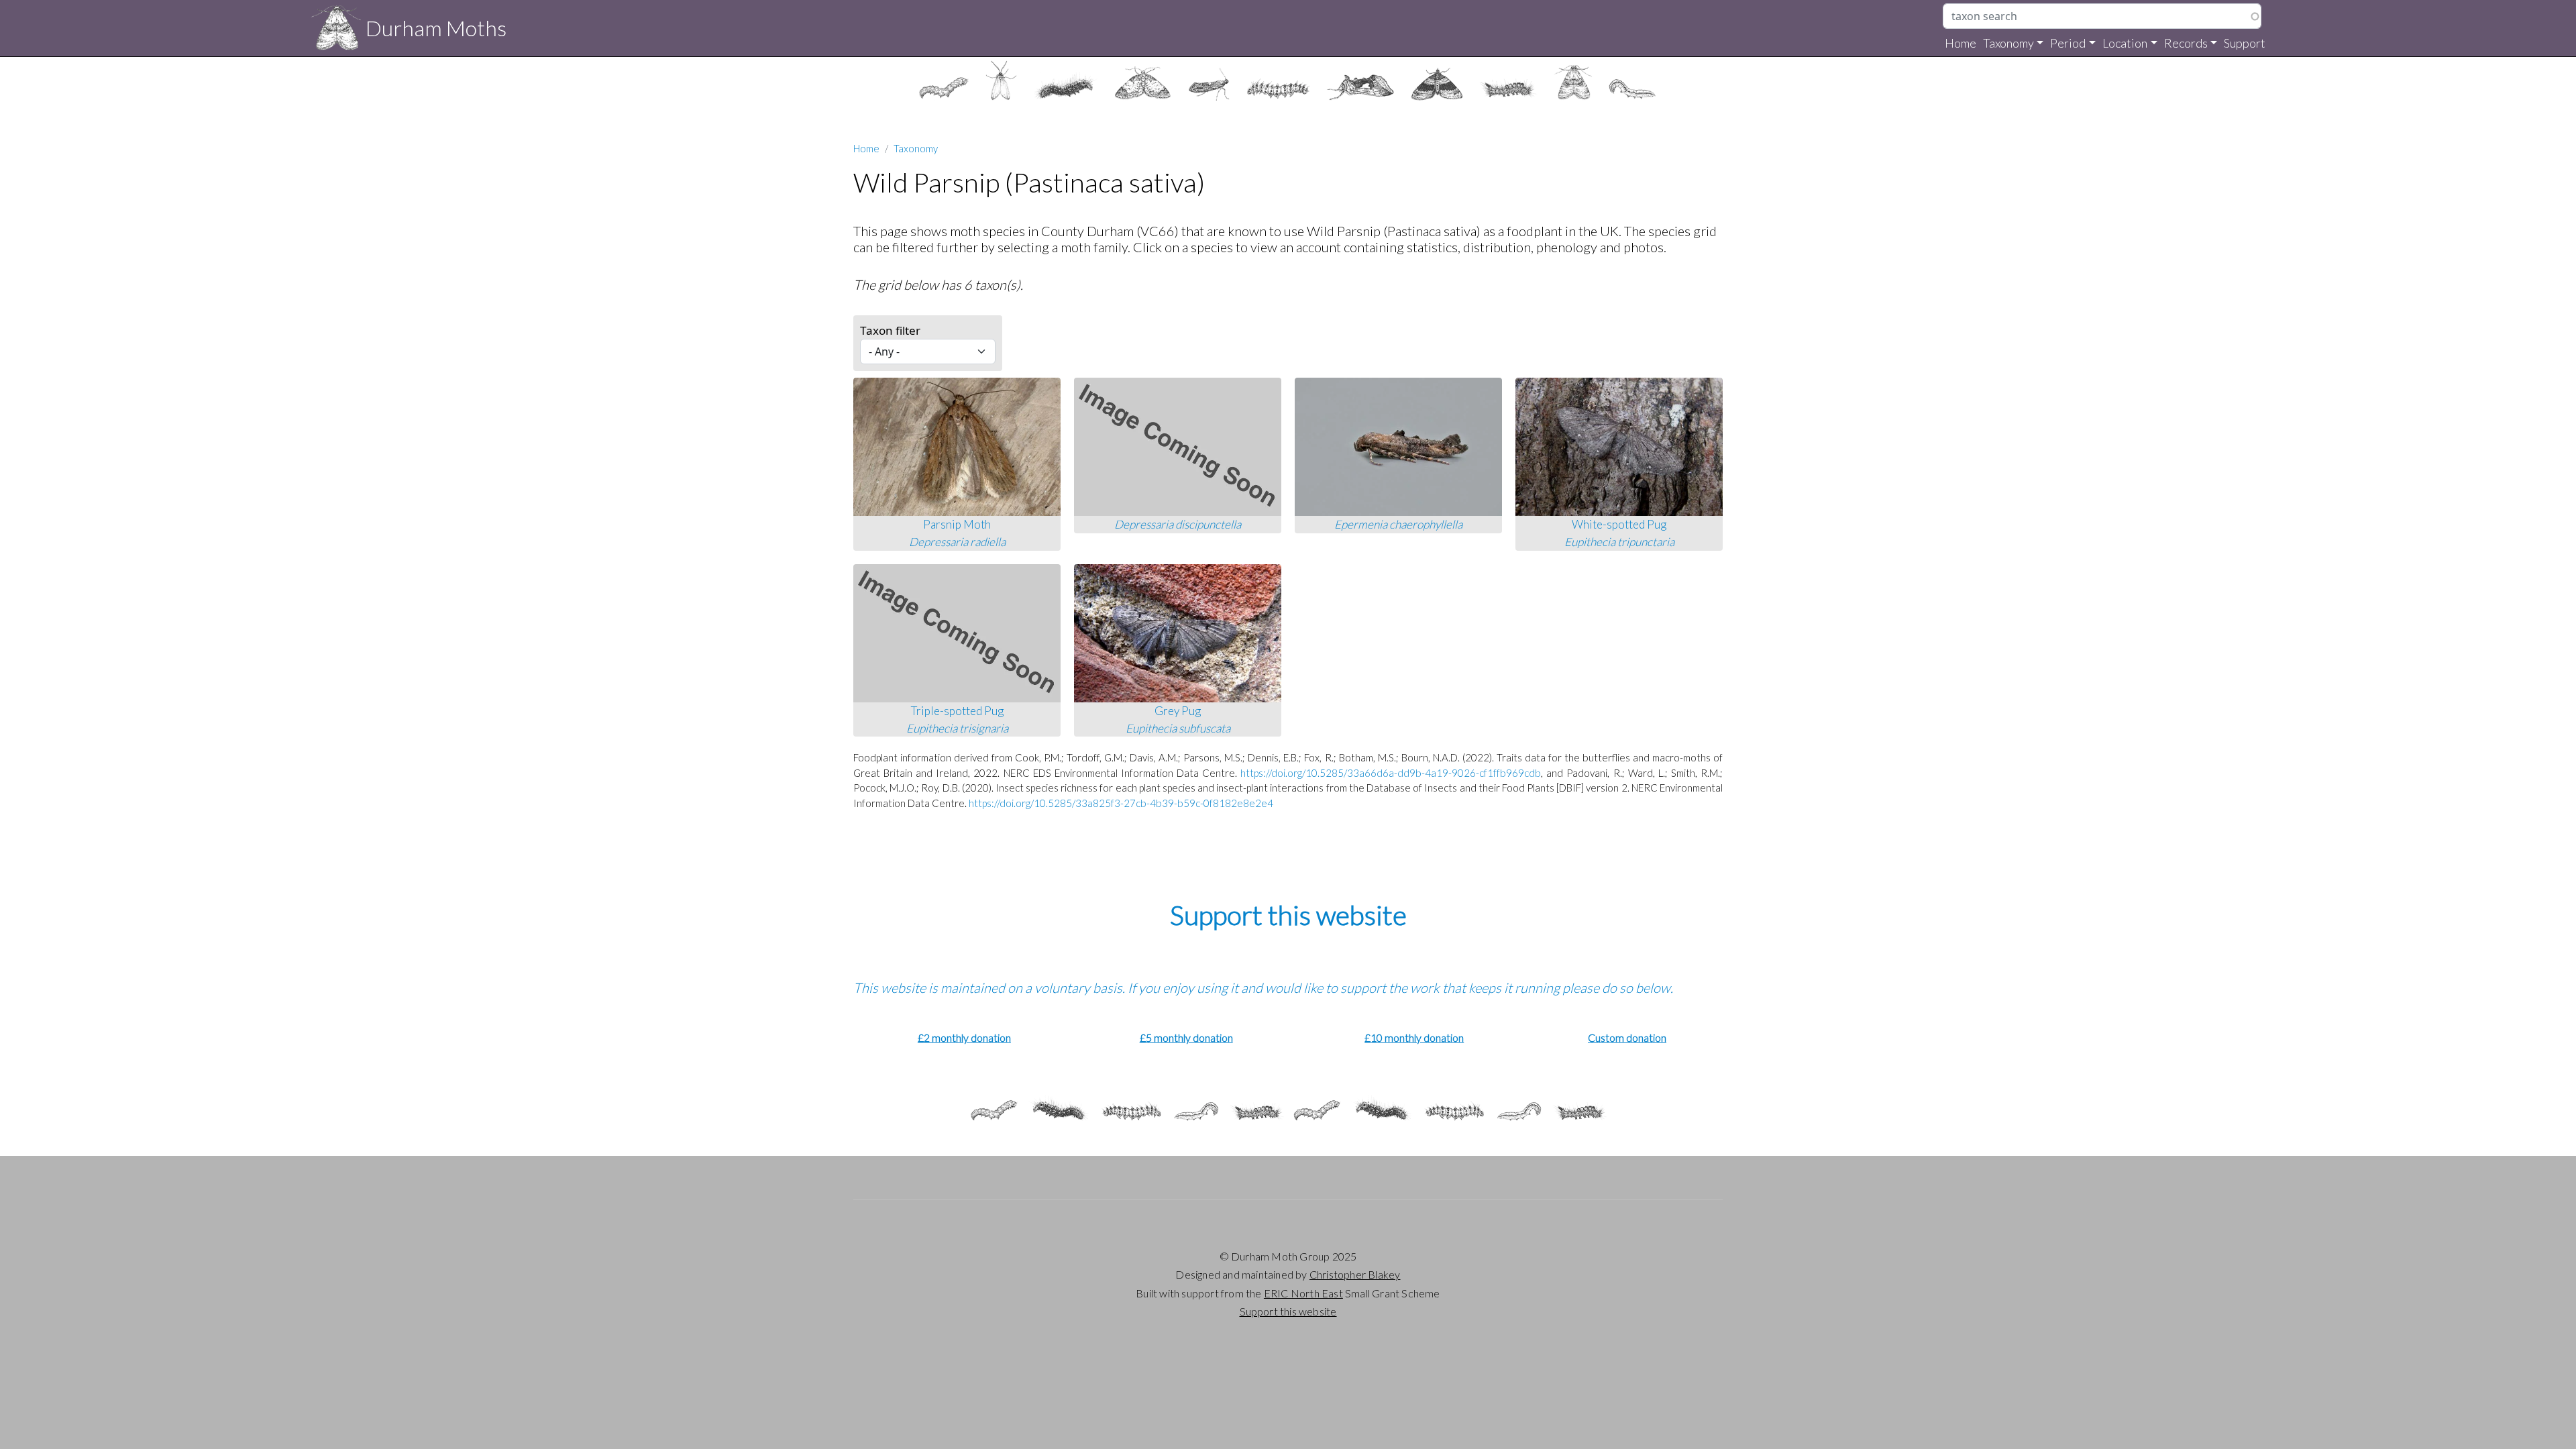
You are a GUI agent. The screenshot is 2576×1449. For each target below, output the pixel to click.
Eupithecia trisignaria (957, 728)
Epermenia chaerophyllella (1398, 524)
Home (1961, 43)
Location (2125, 43)
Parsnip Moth (957, 524)
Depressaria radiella (957, 542)
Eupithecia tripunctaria (1619, 542)
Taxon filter (890, 330)
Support (2245, 43)
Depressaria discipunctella (1178, 524)
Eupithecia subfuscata (1178, 728)
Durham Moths (436, 28)
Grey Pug (1178, 711)
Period (2068, 43)
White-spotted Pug (1619, 524)
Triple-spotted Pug (957, 711)
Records (2186, 43)
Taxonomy (2008, 43)
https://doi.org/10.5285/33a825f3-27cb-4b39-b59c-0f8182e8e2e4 (1121, 803)
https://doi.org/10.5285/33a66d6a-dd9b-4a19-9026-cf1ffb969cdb (1391, 773)
